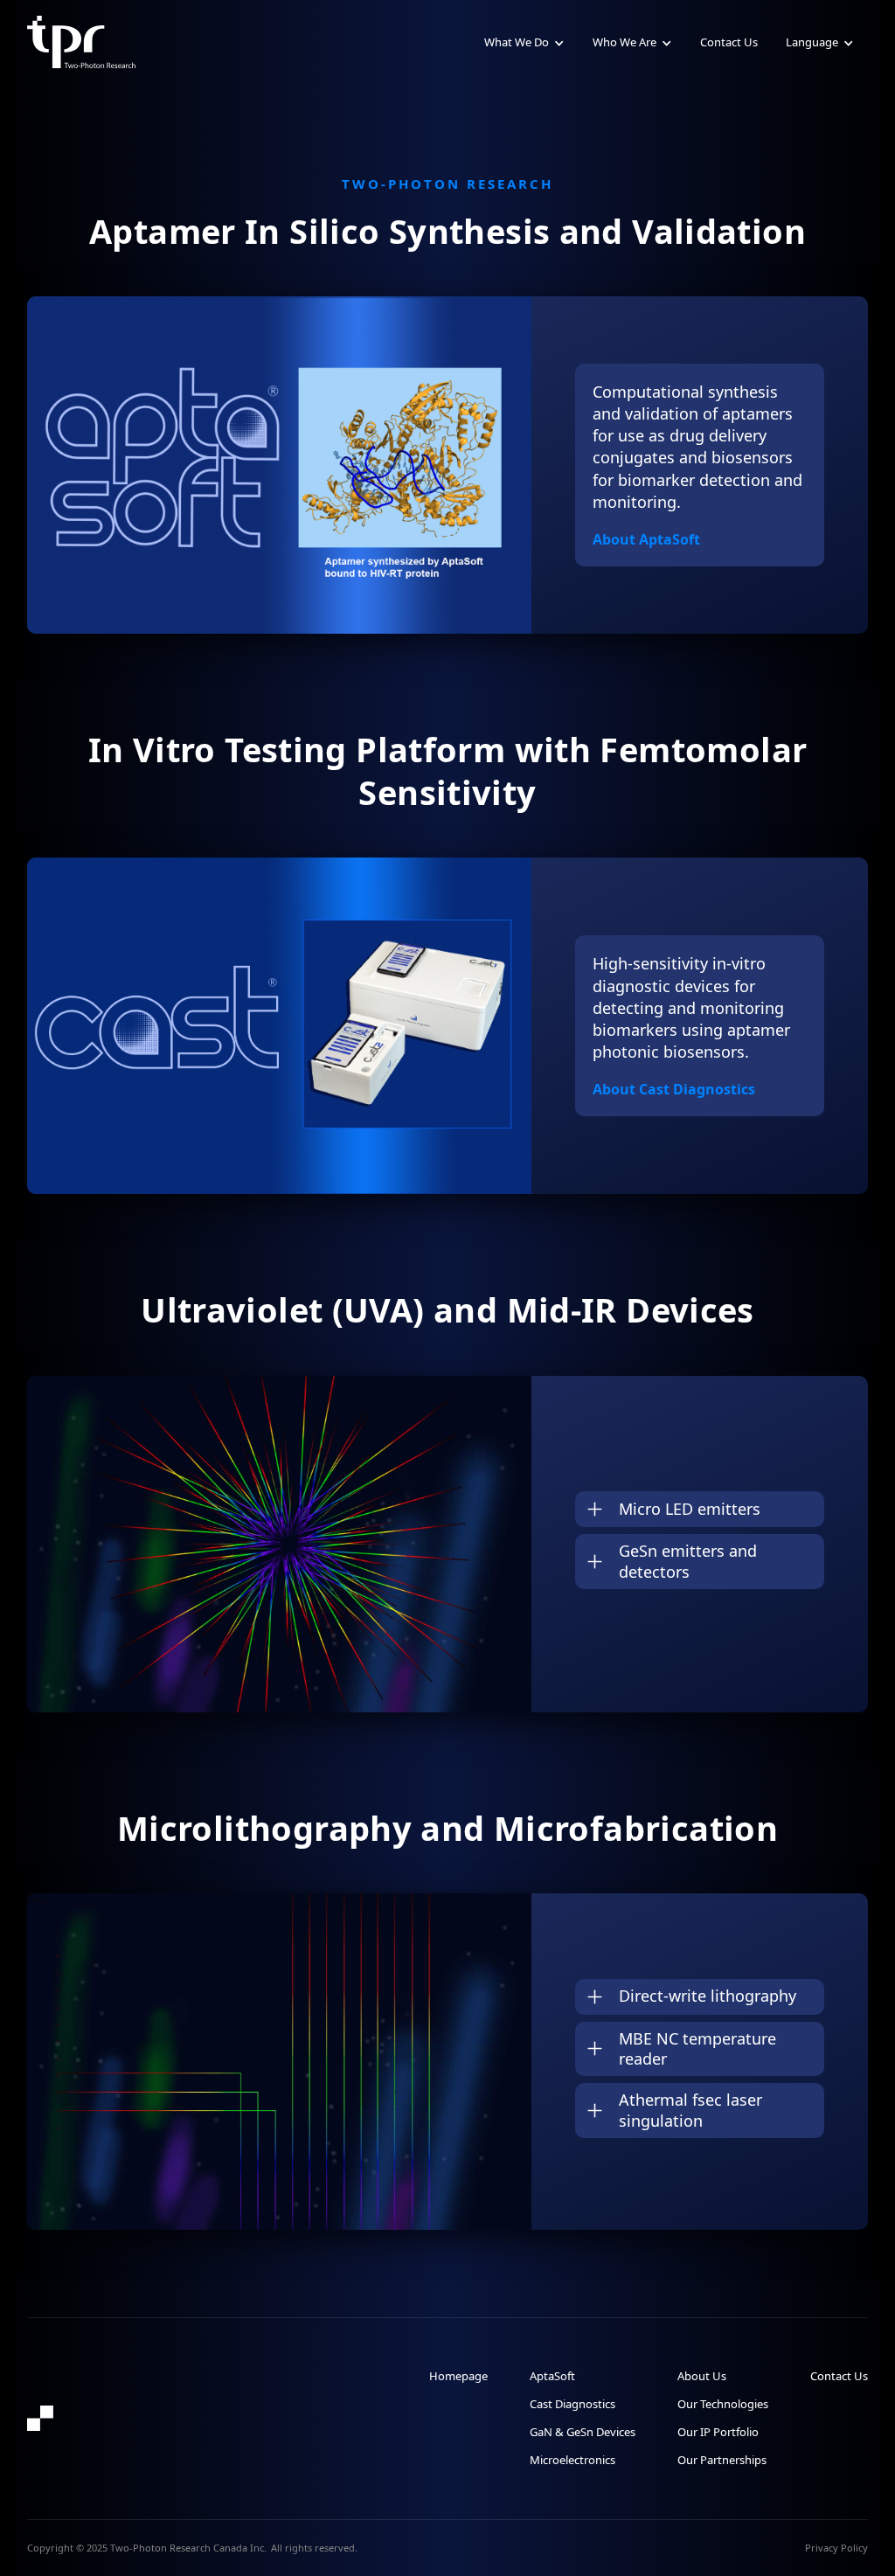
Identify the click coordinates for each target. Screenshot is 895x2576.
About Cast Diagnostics (674, 1089)
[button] (524, 42)
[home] (82, 42)
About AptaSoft (646, 539)
